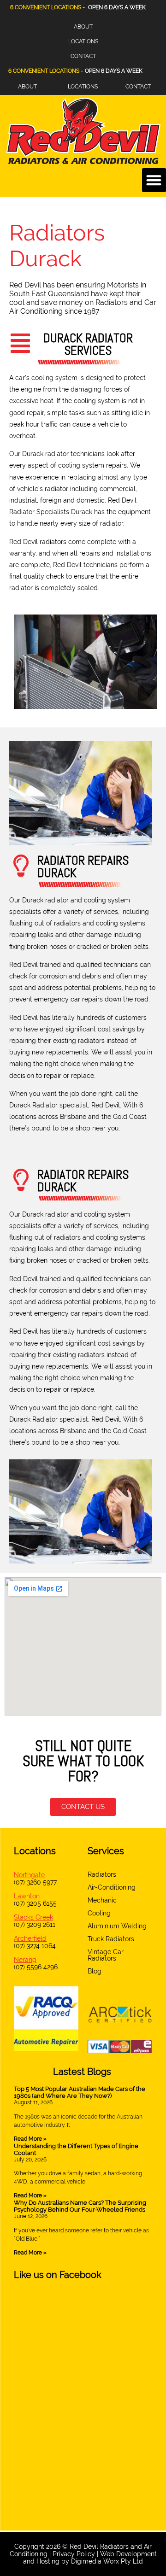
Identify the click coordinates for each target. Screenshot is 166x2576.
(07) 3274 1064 (35, 1946)
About (83, 27)
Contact (83, 56)
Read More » (30, 2139)
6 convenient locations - (46, 71)
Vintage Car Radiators (106, 1955)
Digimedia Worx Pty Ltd (107, 2561)
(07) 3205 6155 (35, 1903)
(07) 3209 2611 (35, 1925)
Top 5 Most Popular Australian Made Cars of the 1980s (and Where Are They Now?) (80, 2092)
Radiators (102, 1874)
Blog (95, 1971)
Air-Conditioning (112, 1887)
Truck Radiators (111, 1939)
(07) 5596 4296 (36, 1967)
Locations (83, 41)
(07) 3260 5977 (35, 1882)
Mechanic (102, 1900)
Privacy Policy (74, 2554)
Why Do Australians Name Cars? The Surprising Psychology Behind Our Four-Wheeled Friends (80, 2206)
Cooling (99, 1913)
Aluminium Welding (117, 1926)
